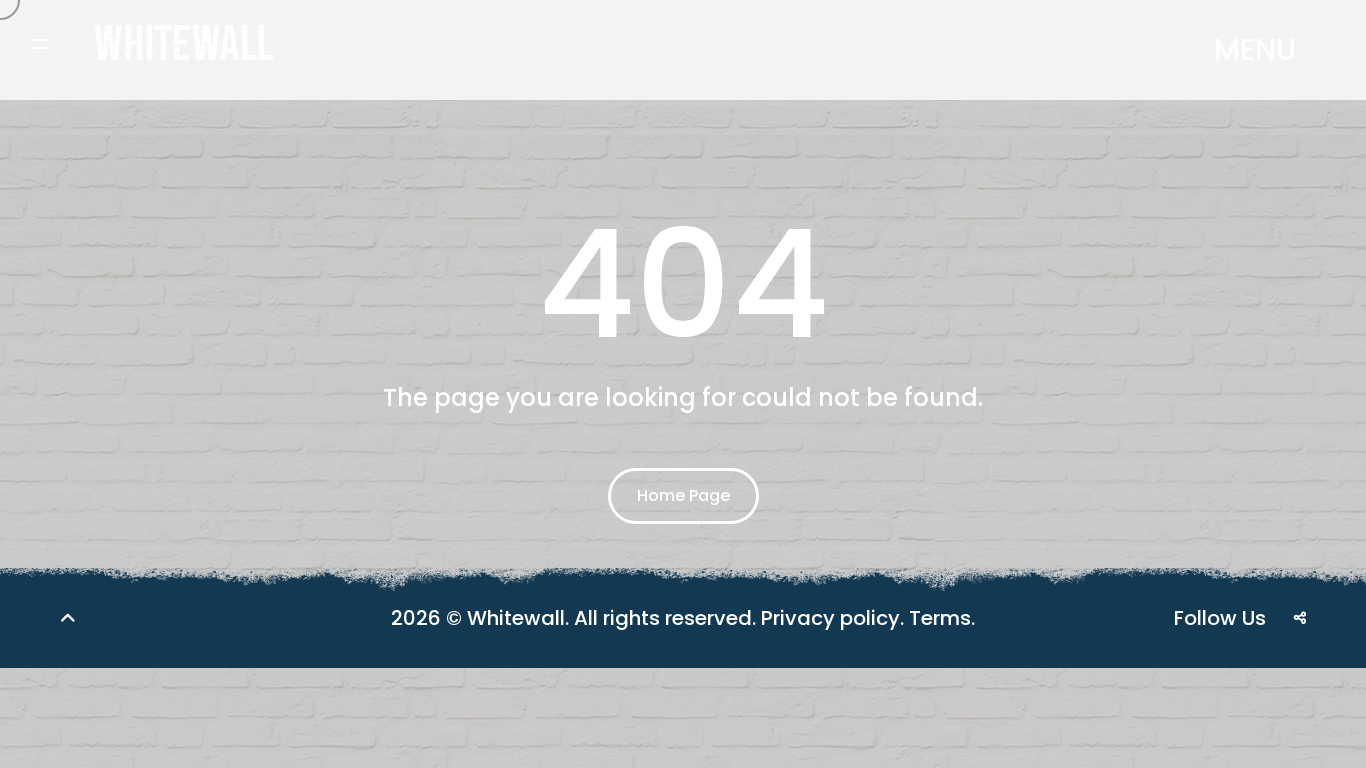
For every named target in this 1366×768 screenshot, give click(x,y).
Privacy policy (830, 618)
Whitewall (516, 618)
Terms (940, 618)
